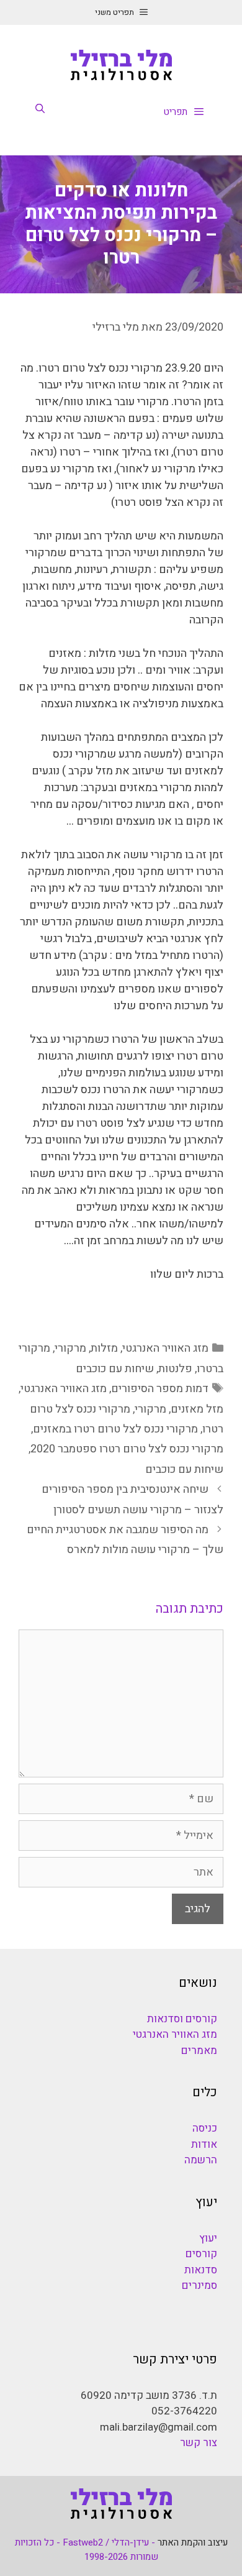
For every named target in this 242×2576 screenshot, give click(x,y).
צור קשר (199, 2443)
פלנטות (175, 1369)
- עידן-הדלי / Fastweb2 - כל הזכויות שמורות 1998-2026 (87, 2550)
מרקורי (70, 1348)
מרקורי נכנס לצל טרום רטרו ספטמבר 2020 (127, 1449)
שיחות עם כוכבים (115, 1369)
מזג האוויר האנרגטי (165, 1348)
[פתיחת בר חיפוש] (40, 109)
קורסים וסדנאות (182, 2019)
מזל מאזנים (197, 1409)
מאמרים (199, 2051)
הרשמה (201, 2160)
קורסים (201, 2254)
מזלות (104, 1348)
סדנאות (201, 2270)
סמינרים (199, 2285)
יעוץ (208, 2238)
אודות (204, 2144)
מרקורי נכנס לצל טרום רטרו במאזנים (115, 1429)
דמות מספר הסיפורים (160, 1389)
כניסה (205, 2128)
